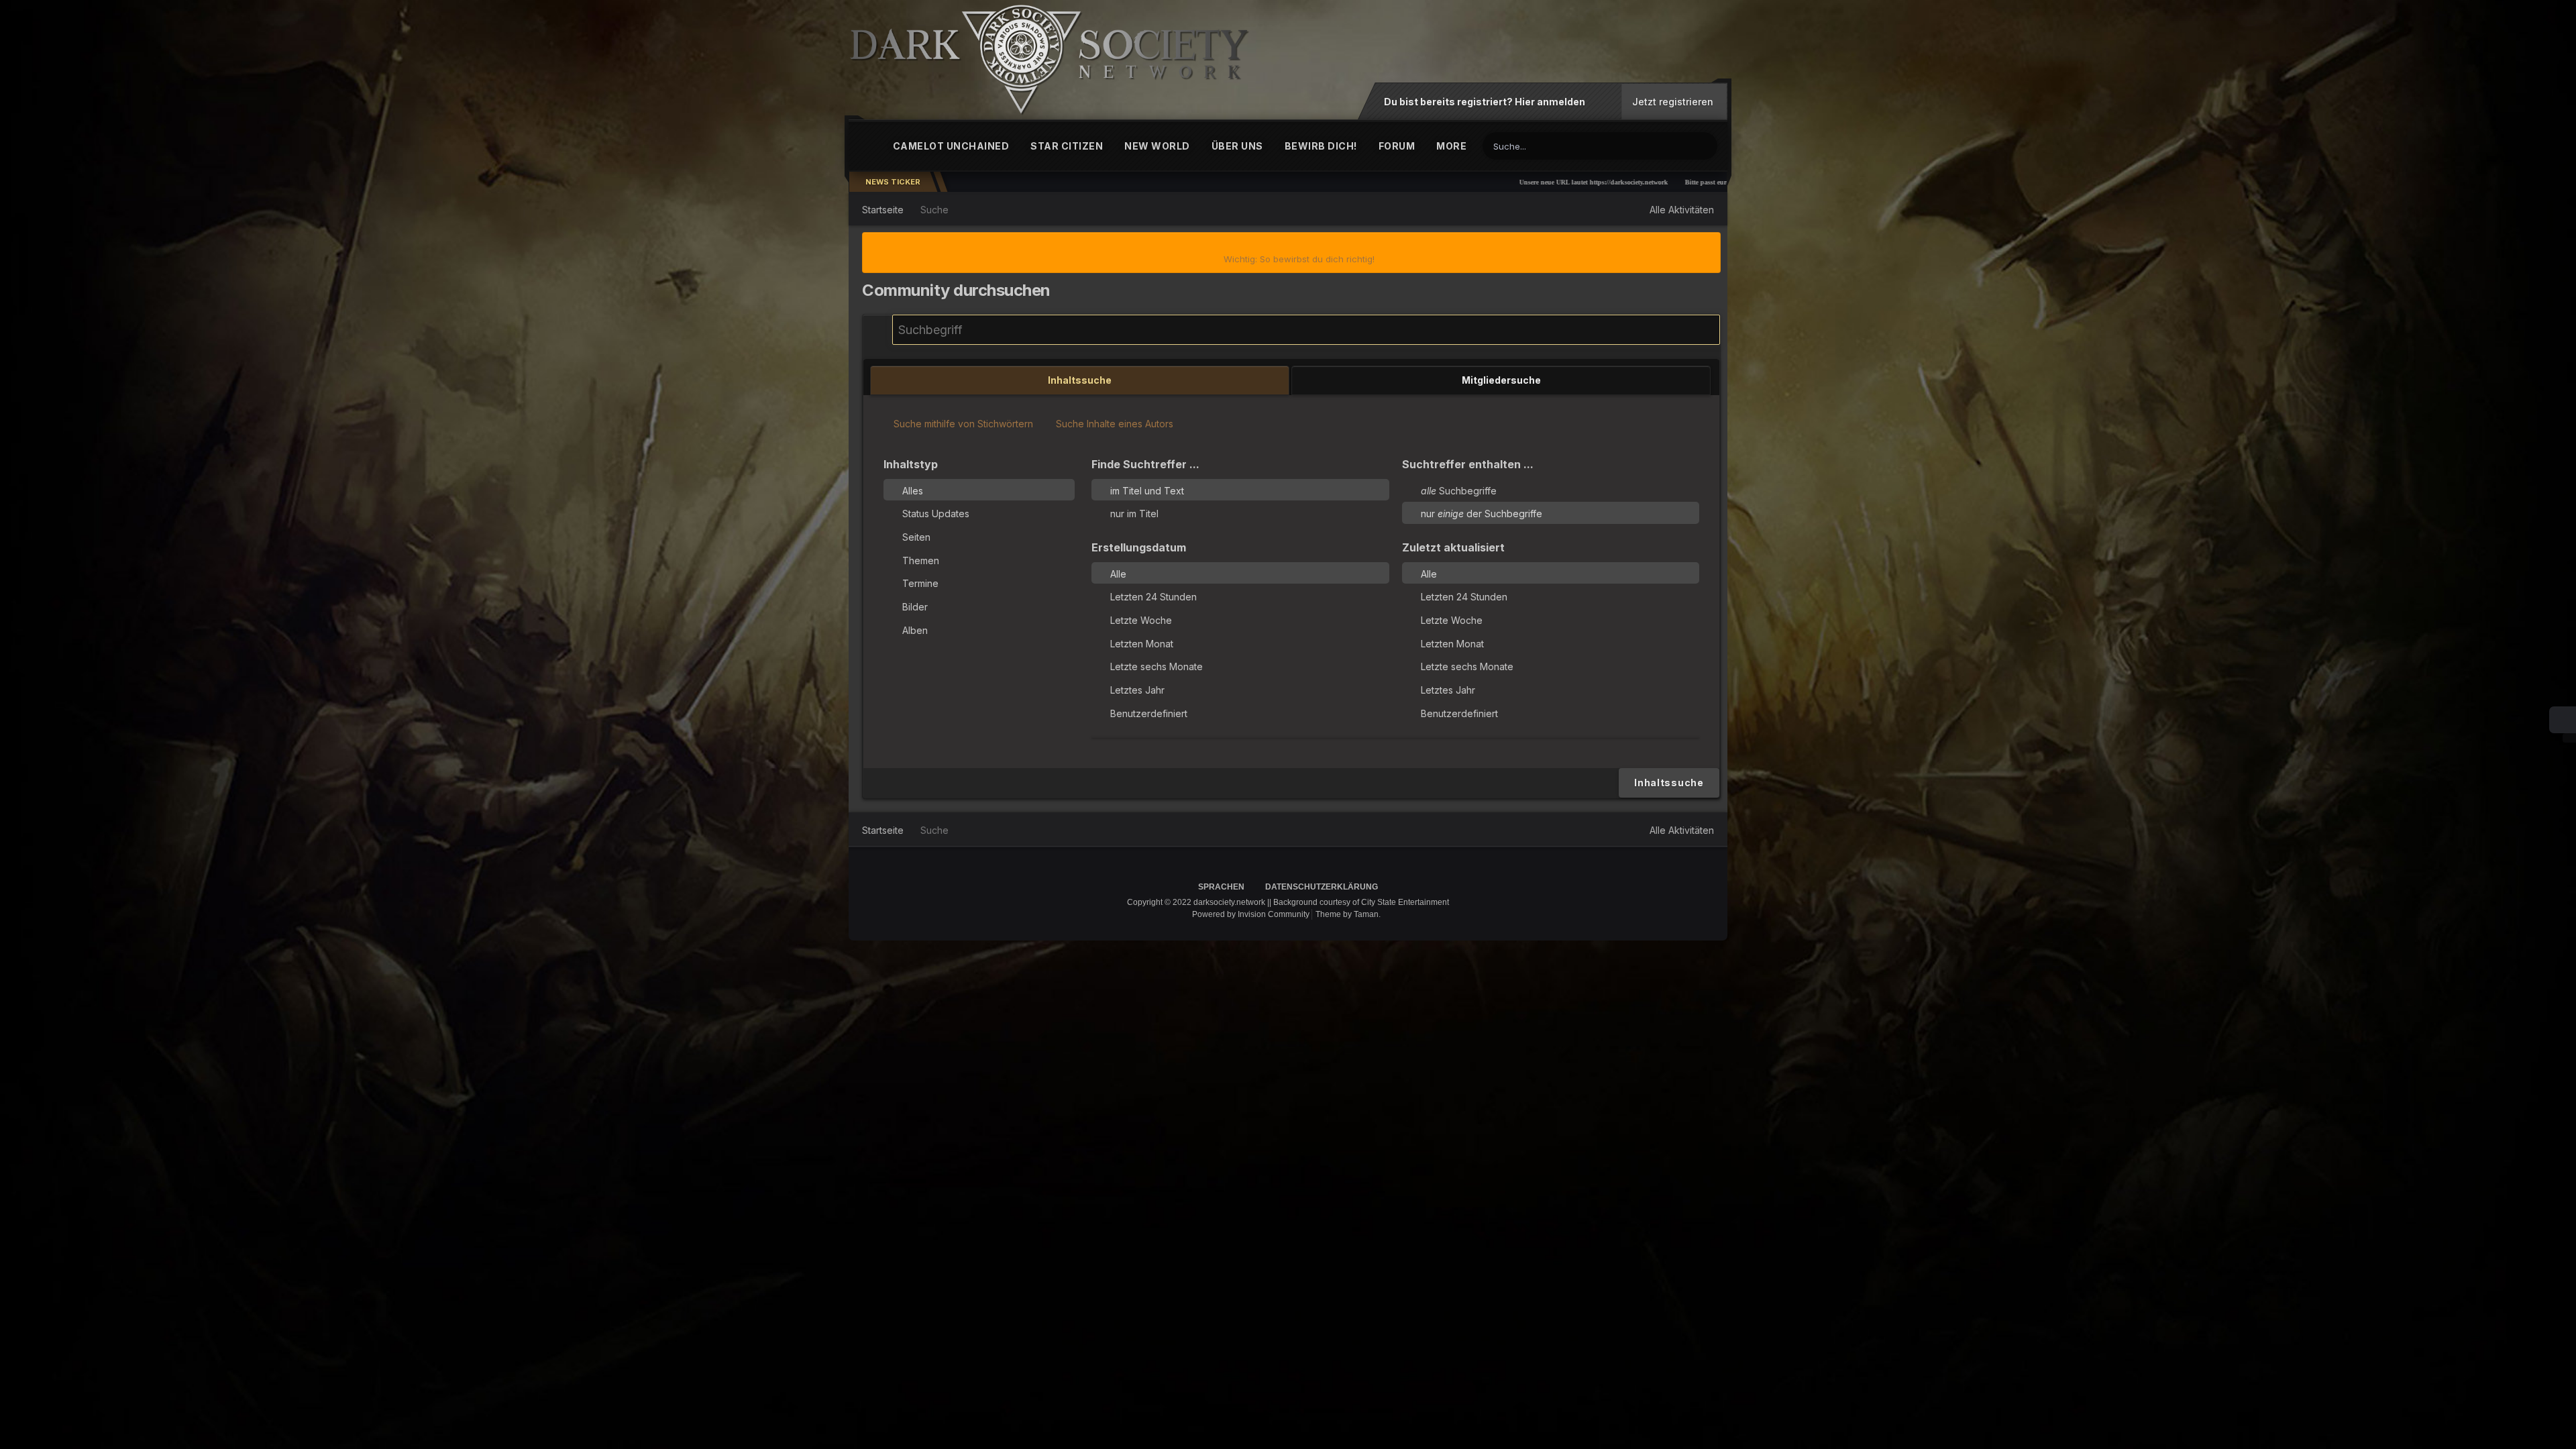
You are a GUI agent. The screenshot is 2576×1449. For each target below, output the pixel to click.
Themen (921, 560)
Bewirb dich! (1321, 146)
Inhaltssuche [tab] (1080, 380)
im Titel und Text (1147, 490)
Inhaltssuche (1669, 783)
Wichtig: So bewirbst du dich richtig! (1299, 259)
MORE (1451, 146)
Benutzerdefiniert (1149, 713)
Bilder (915, 607)
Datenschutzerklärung (1322, 887)
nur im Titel (1134, 514)
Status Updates (936, 514)
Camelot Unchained (951, 146)
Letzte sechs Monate (1157, 666)
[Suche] (1705, 145)
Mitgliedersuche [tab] (1501, 380)
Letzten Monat (1142, 643)
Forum (1397, 146)
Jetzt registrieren (1673, 102)
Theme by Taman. (1348, 914)
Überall (1660, 146)
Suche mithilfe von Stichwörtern (962, 424)
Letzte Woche (1141, 620)
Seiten (916, 537)
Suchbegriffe (1459, 490)
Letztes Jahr (1137, 690)
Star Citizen (1067, 146)
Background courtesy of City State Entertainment (1361, 902)
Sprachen (1222, 887)
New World (1157, 146)
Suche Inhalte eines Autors (1113, 424)
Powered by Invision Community (1251, 914)
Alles (913, 490)
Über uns (1237, 146)
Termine (920, 583)
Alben (915, 630)
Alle (1118, 573)
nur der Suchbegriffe (1482, 514)
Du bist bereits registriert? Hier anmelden (1487, 102)
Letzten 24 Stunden (1153, 597)
